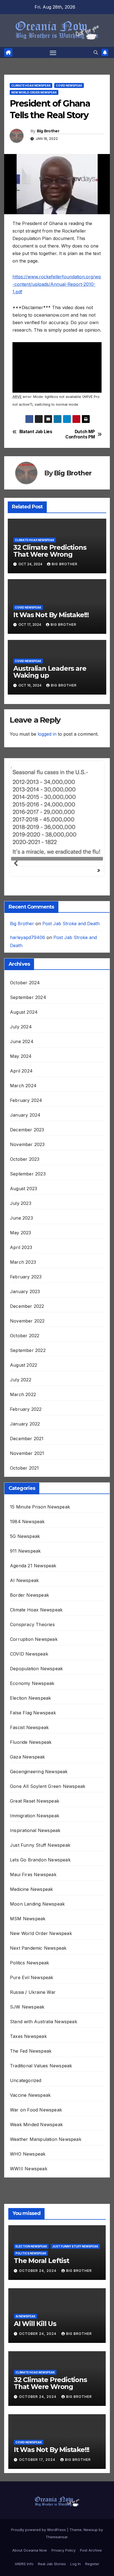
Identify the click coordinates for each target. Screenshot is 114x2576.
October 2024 (25, 991)
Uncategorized (26, 2088)
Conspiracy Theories (32, 1633)
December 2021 (27, 1447)
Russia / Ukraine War (33, 2000)
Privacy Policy (64, 2558)
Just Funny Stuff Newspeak (40, 1853)
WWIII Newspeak (29, 2177)
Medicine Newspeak (31, 1897)
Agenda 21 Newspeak (33, 1574)
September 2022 (28, 1358)
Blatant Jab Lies (36, 432)
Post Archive (91, 2558)
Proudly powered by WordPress (39, 2538)
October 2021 (24, 1476)
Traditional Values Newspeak (41, 2074)
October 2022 (25, 1344)
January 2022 (25, 1432)
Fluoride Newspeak (31, 1750)
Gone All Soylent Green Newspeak (48, 1794)
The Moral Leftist (42, 2269)
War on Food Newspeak (36, 2118)
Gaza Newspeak (28, 1765)
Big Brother (48, 131)
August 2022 (24, 1373)
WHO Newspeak (28, 2162)
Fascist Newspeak (29, 1735)
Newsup (91, 2538)
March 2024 (23, 1094)
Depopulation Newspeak (36, 1677)
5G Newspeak (25, 1544)
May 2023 (21, 1241)
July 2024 (21, 1035)
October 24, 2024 (38, 2279)
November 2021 (27, 1461)
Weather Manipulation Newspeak (46, 2147)
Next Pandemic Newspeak (38, 1956)
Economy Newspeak (32, 1691)
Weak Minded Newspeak (36, 2133)
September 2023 (28, 1182)
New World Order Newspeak (34, 92)
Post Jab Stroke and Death (71, 932)
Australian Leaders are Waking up (50, 672)
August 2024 (24, 1020)
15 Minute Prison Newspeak (40, 1515)
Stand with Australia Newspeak (44, 2030)
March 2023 (23, 1270)
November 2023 (27, 1152)
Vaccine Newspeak (30, 2103)
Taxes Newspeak (28, 2044)
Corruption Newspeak (34, 1647)
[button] (96, 52)
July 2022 (21, 1388)
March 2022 (23, 1402)
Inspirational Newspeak (35, 1838)
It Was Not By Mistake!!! (51, 615)
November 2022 (27, 1329)
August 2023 (24, 1197)
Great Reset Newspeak (35, 1809)
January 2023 (25, 1300)
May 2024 (21, 1064)
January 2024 (25, 1123)
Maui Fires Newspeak (33, 1883)
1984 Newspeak (27, 1530)
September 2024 (28, 1005)
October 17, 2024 (38, 2468)
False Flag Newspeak (33, 1721)
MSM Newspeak (28, 1927)
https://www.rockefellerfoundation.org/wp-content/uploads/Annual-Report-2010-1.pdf (57, 284)
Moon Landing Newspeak (37, 1912)
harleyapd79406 (28, 945)
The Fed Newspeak (31, 2059)
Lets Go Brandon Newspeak (40, 1868)
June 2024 (22, 1049)
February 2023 (26, 1285)
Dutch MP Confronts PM (80, 434)
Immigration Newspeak (35, 1824)
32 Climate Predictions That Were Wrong (50, 551)
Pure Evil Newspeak (32, 1985)
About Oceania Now (30, 2558)
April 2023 (21, 1255)
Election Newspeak (30, 1706)
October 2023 (25, 1167)
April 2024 (21, 1079)
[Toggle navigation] (53, 52)
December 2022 (27, 1314)
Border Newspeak (29, 1603)
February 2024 (26, 1108)
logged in (47, 734)
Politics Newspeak (29, 1971)
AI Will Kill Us (35, 2332)
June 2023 (21, 1226)
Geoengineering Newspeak (39, 1780)
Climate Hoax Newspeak (31, 85)
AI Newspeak (24, 1588)
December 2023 (27, 1138)
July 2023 (21, 1211)
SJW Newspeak (27, 2015)
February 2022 (26, 1417)
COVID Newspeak (69, 85)
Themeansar (57, 2545)
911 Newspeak (25, 1559)
